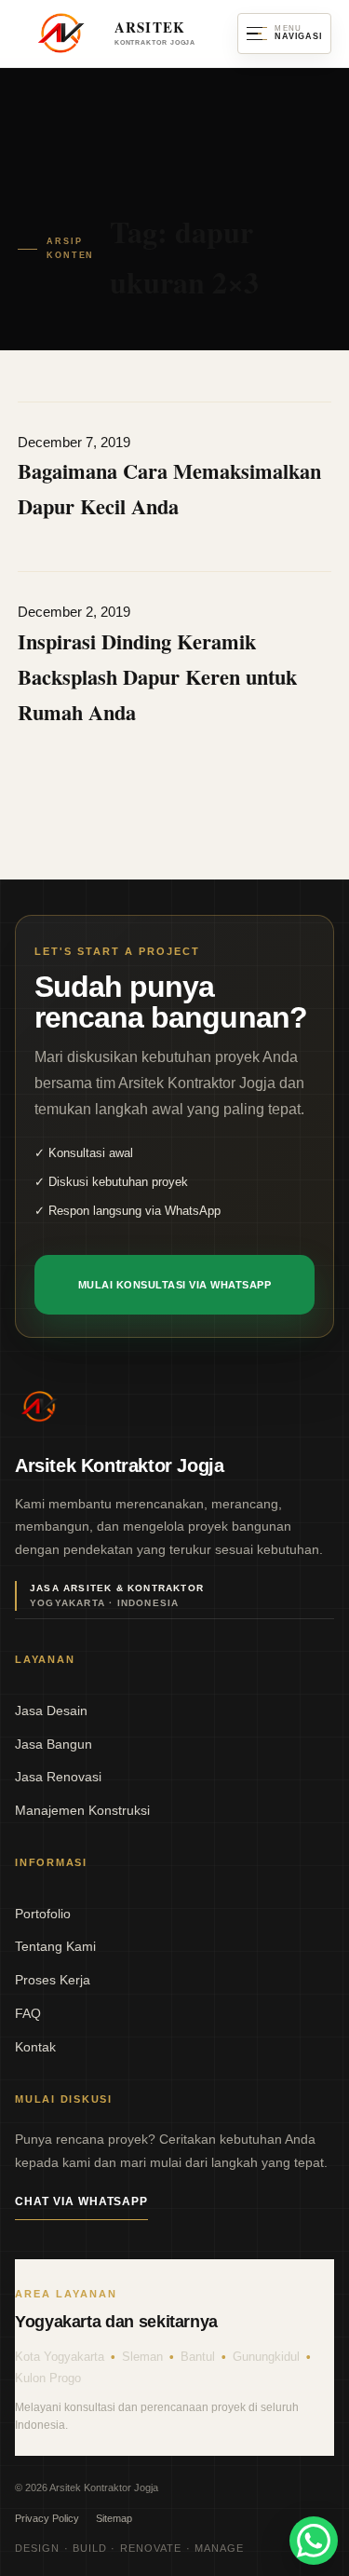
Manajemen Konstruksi (82, 1810)
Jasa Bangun (54, 1744)
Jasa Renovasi (58, 1777)
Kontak (35, 2047)
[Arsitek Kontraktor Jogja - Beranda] (39, 1407)
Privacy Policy (47, 2518)
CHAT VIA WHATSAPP (81, 2201)
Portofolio (43, 1914)
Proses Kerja (53, 1980)
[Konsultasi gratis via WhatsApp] (314, 2541)
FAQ (28, 2013)
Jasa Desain (51, 1711)
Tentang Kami (55, 1946)
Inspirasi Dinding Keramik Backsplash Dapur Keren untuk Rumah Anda (157, 677)
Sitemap (114, 2518)
